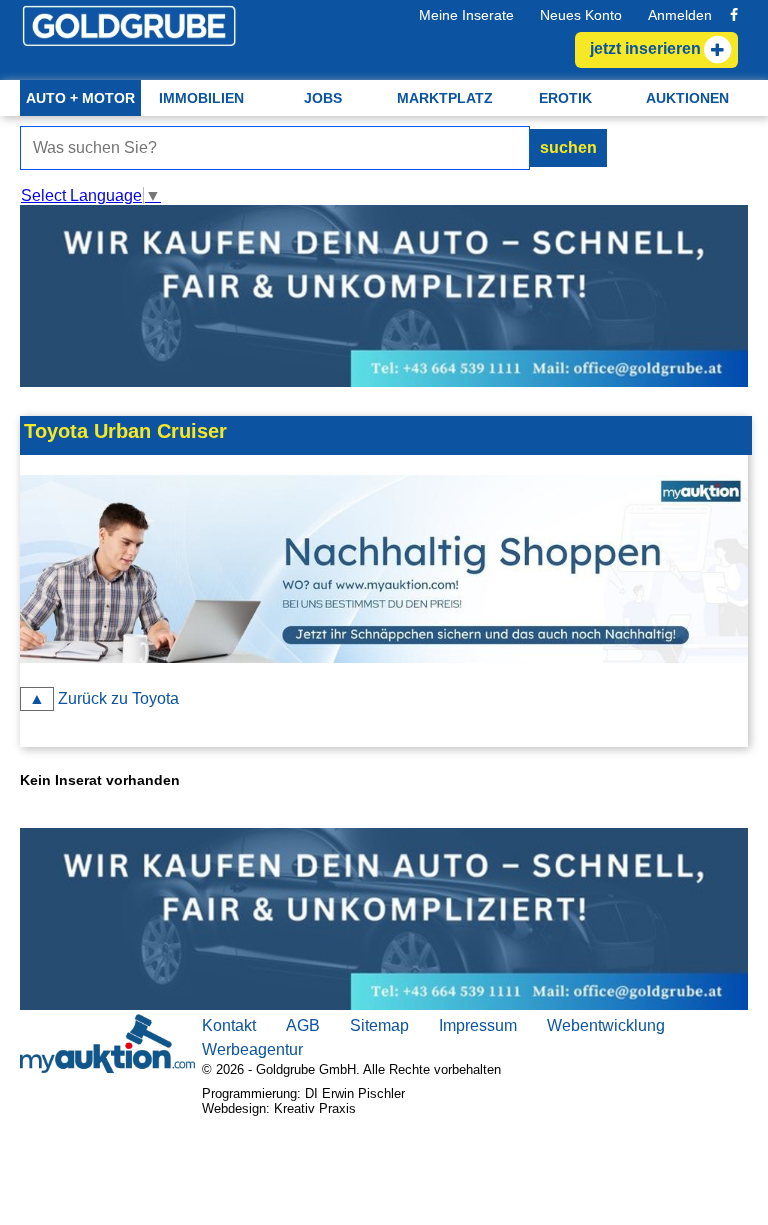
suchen (568, 147)
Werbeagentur (252, 1049)
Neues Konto (581, 15)
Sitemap (379, 1025)
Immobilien (201, 98)
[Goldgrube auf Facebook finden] (734, 15)
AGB (303, 1025)
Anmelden (680, 15)
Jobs (323, 98)
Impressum (478, 1025)
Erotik (565, 98)
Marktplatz (445, 98)
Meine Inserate (466, 15)
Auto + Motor (80, 98)
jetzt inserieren (645, 48)
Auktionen (687, 98)
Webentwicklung (606, 1025)
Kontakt (229, 1025)
